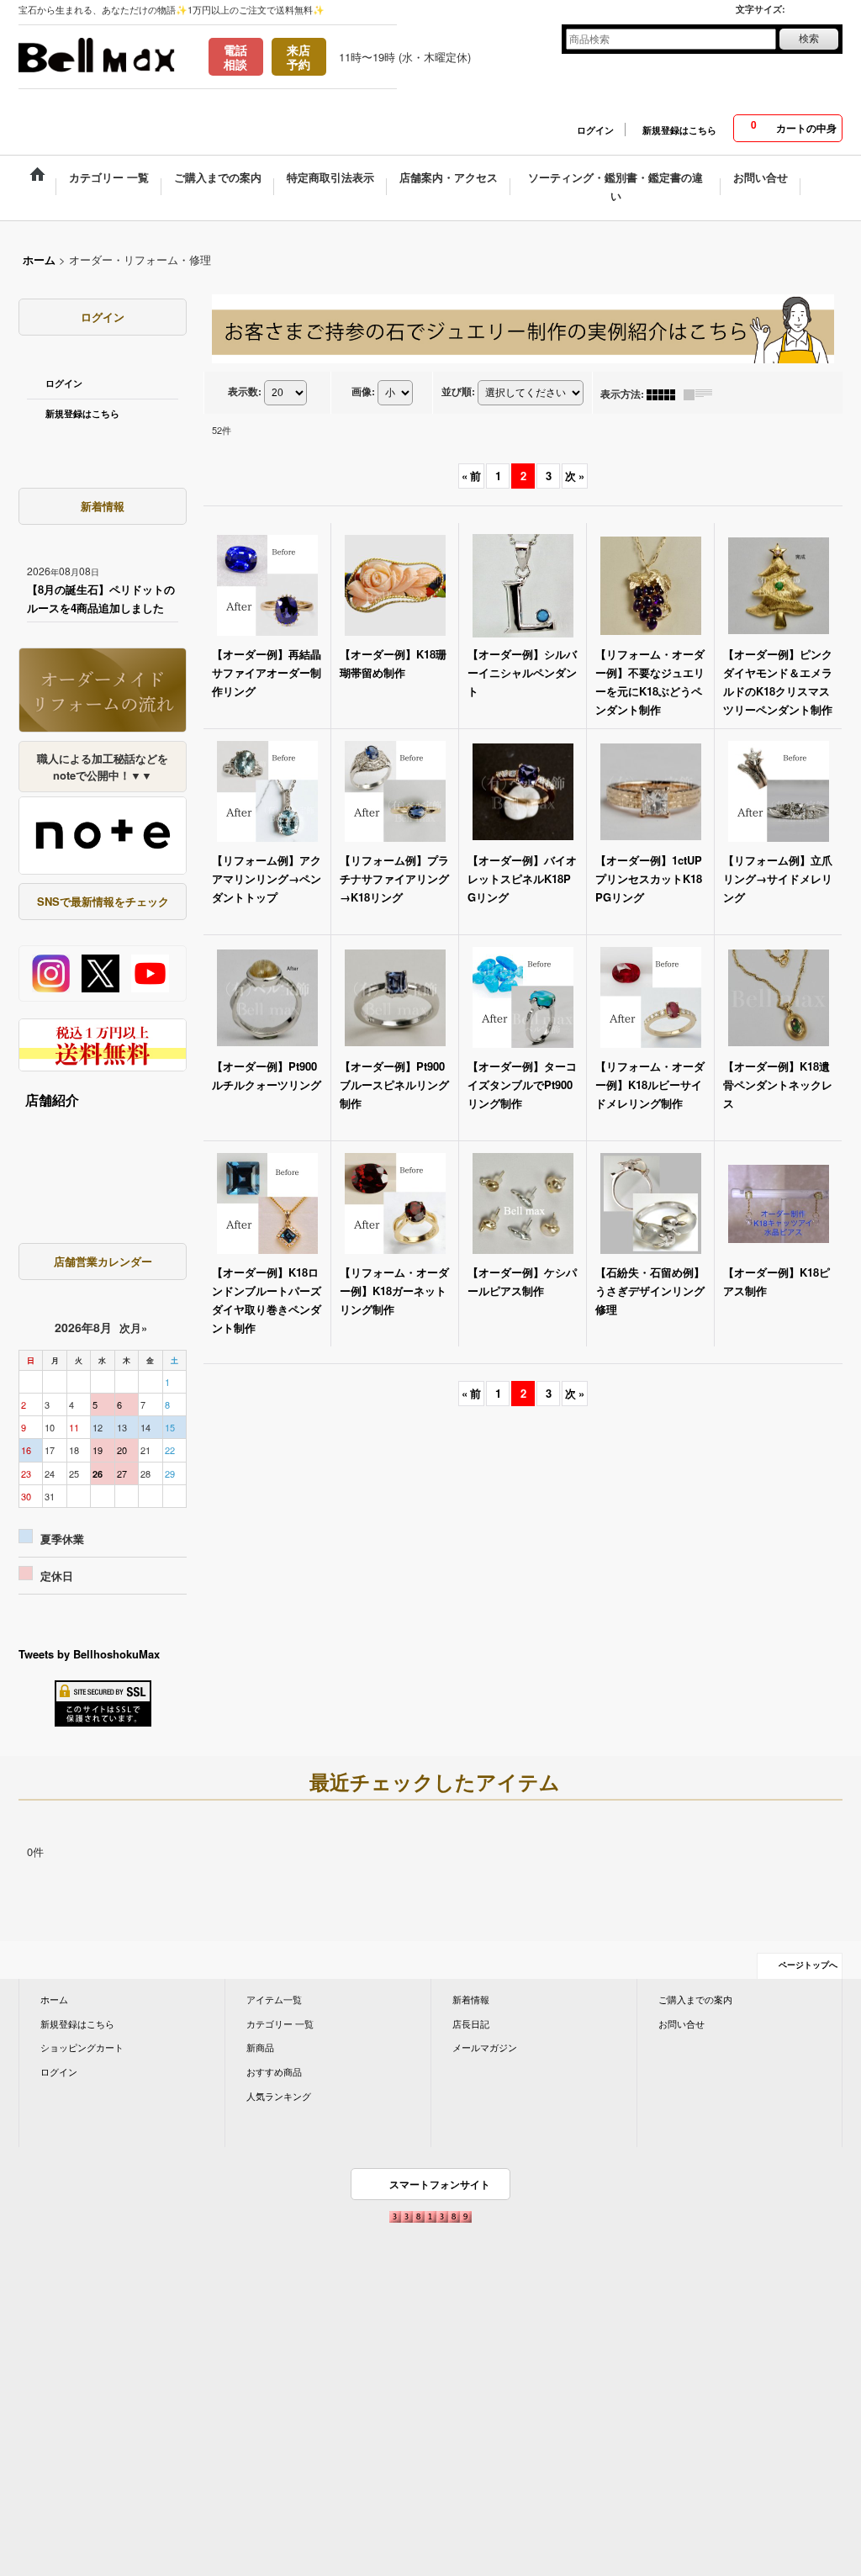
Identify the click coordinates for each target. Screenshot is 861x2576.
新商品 (260, 2047)
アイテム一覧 (274, 1999)
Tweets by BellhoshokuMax (89, 1654)
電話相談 (235, 57)
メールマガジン (485, 2047)
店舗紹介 (52, 1100)
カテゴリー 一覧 (280, 2023)
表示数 (245, 391)
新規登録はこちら (679, 130)
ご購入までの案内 (695, 1999)
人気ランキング (279, 2096)
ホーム (54, 1999)
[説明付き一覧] (702, 394)
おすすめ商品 (274, 2071)
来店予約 (298, 57)
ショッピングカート (82, 2047)
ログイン (595, 130)
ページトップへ (808, 1965)
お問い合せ (681, 2023)
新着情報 (471, 1999)
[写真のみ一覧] (665, 394)
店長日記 (471, 2023)
